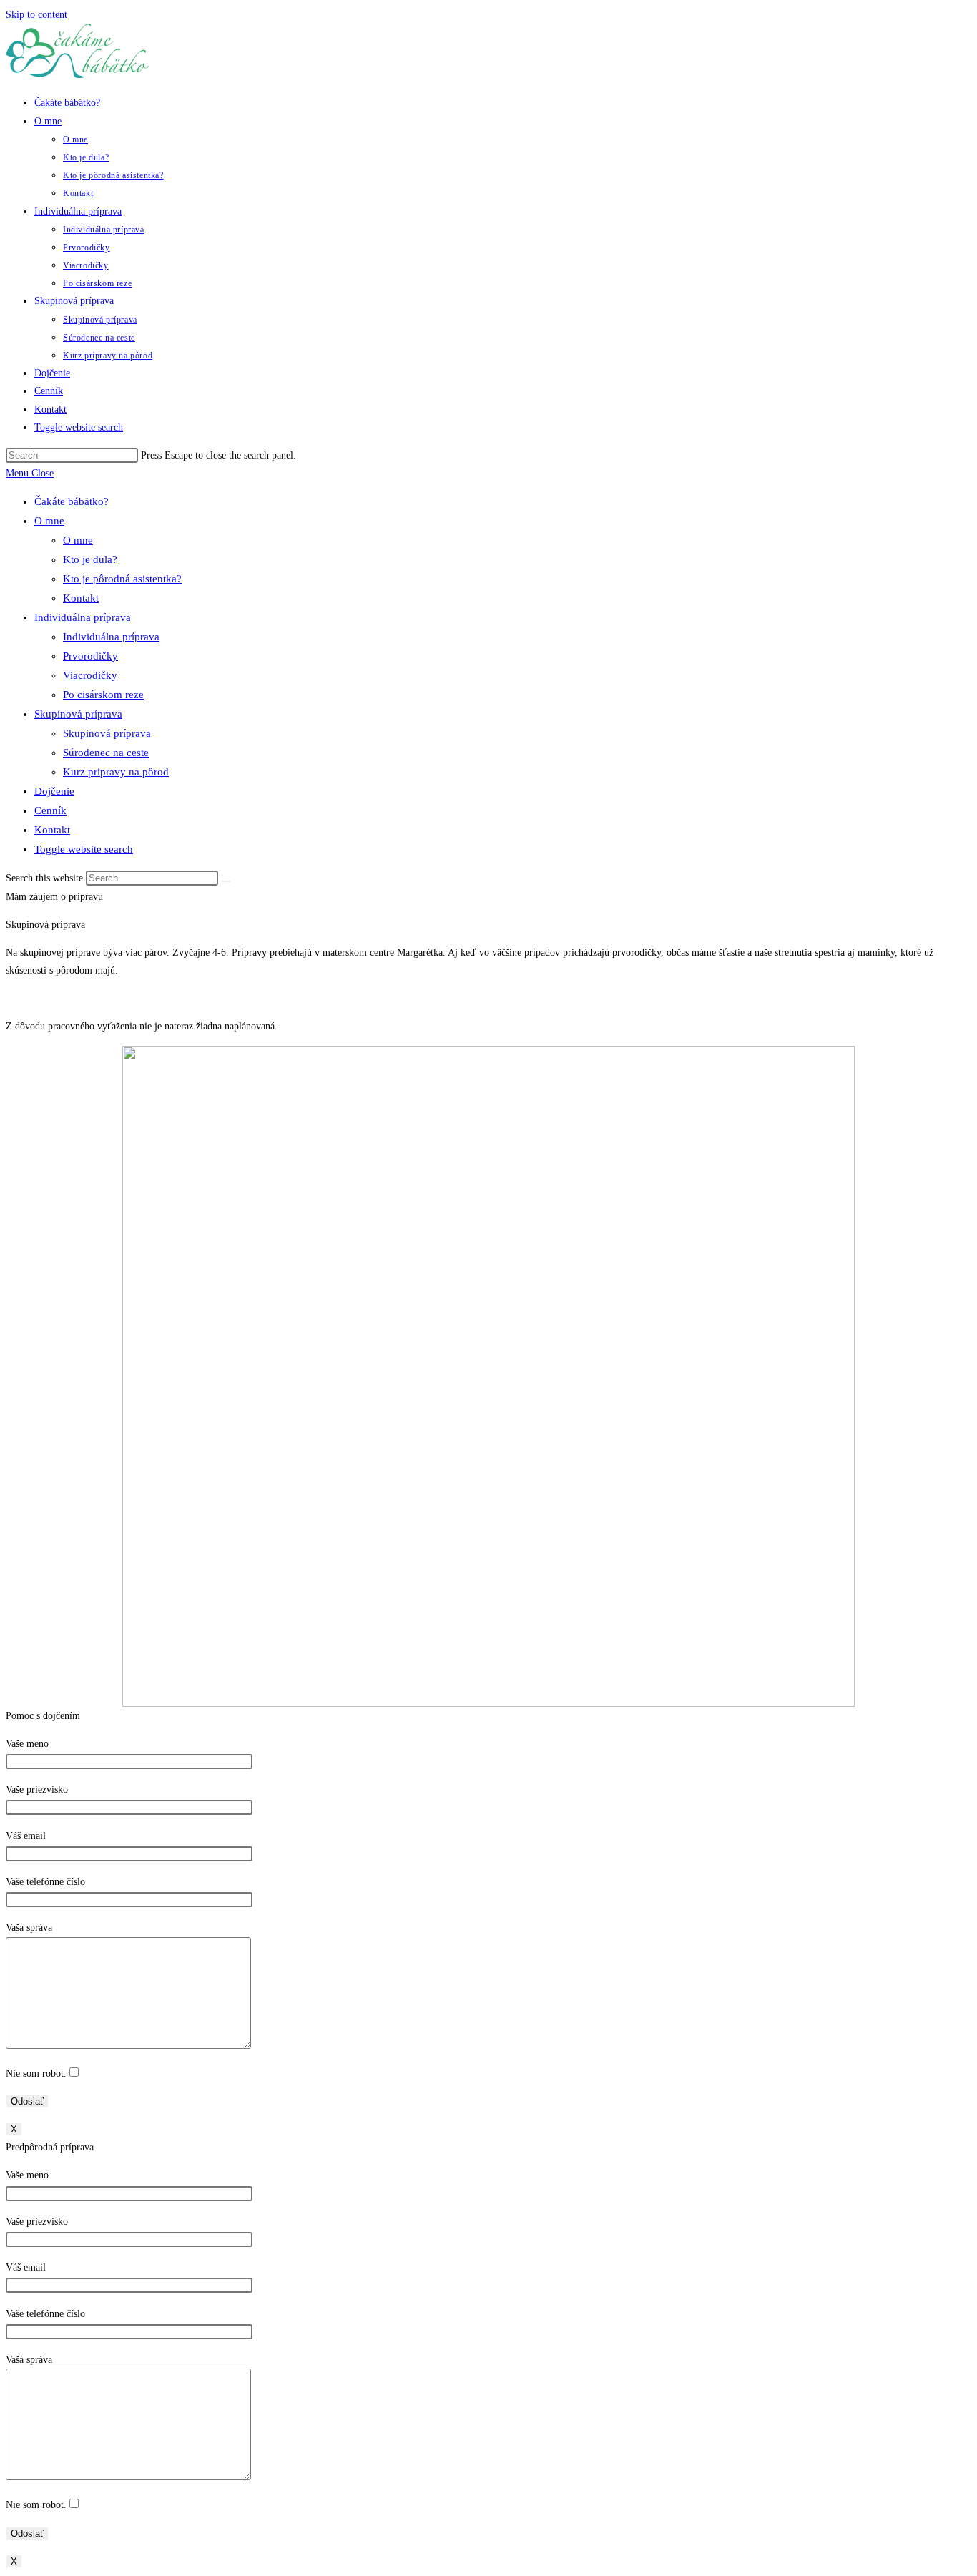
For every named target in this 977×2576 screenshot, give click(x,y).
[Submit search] (226, 881)
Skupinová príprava (78, 714)
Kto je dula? (90, 559)
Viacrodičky (90, 675)
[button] (54, 897)
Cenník (50, 810)
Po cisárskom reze (103, 695)
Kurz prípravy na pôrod (116, 772)
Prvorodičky (90, 656)
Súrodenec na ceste (106, 753)
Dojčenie (54, 791)
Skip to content (36, 15)
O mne (49, 521)
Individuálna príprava (83, 617)
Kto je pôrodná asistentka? (122, 579)
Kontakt (81, 598)
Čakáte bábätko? (72, 501)
